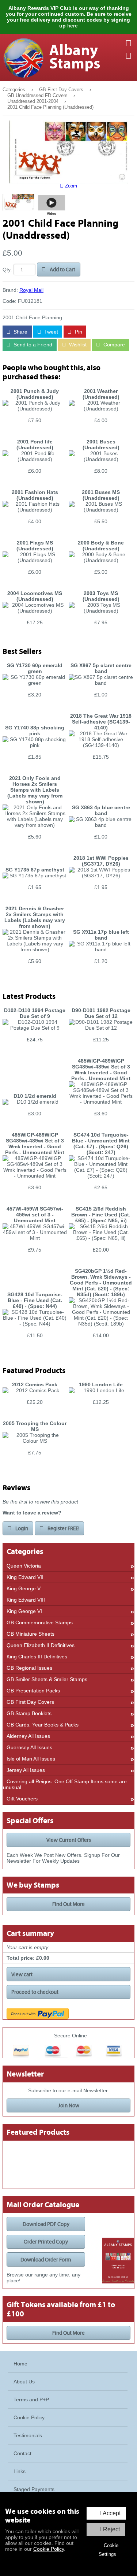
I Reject (110, 2529)
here (73, 26)
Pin (78, 332)
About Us (24, 2382)
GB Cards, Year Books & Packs (43, 1725)
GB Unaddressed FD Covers (37, 96)
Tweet (50, 332)
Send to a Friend (32, 345)
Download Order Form (46, 2260)
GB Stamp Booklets (29, 1713)
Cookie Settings (109, 2550)
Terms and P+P (31, 2400)
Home (20, 2364)
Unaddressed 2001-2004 (33, 101)
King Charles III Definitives (37, 1657)
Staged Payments (34, 2489)
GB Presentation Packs (33, 1691)
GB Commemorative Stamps (40, 1622)
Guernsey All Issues (29, 1747)
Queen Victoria (24, 1566)
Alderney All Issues (28, 1736)
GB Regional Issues (29, 1668)
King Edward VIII (26, 1600)
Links (20, 2471)
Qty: (7, 270)
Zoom (70, 186)
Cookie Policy (49, 2549)
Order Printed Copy (46, 2242)
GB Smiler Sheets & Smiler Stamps (47, 1679)
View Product (35, 432)
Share (20, 332)
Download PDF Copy (46, 2224)
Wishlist (77, 345)
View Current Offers (69, 1840)
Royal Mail (31, 290)
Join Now (69, 2105)
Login (21, 1528)
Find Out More (68, 1904)
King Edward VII (25, 1577)
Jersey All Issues (26, 1770)
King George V (24, 1588)
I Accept (110, 2513)
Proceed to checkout (35, 1992)
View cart (22, 1974)
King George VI (24, 1611)
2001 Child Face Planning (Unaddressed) (50, 107)
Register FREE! (63, 1528)
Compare (113, 345)
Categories (14, 90)
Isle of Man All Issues (31, 1759)
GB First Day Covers (61, 90)
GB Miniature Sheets (31, 1634)
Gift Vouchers (22, 1799)
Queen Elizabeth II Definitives (41, 1645)
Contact (22, 2453)
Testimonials (28, 2435)
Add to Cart (62, 270)
